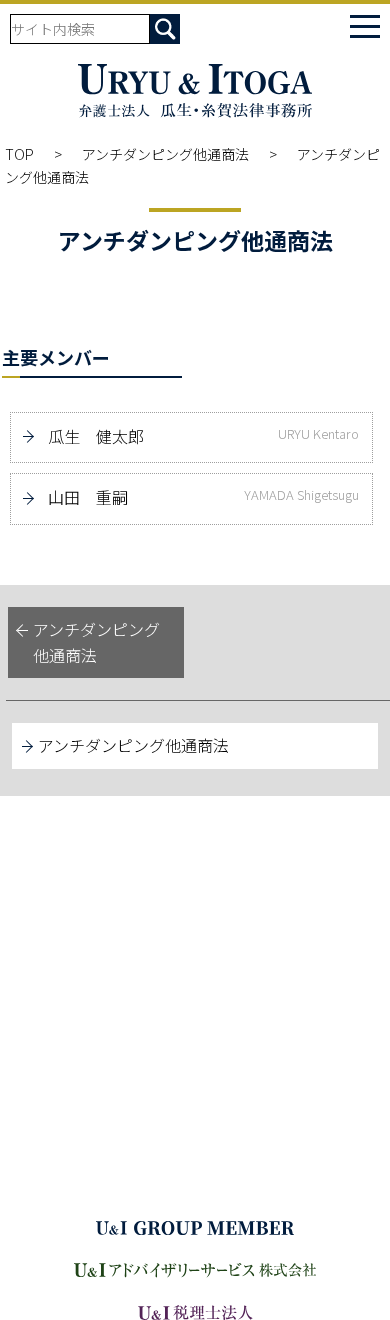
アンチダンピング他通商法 (165, 154)
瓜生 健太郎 (203, 436)
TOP (19, 154)
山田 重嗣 (203, 497)
